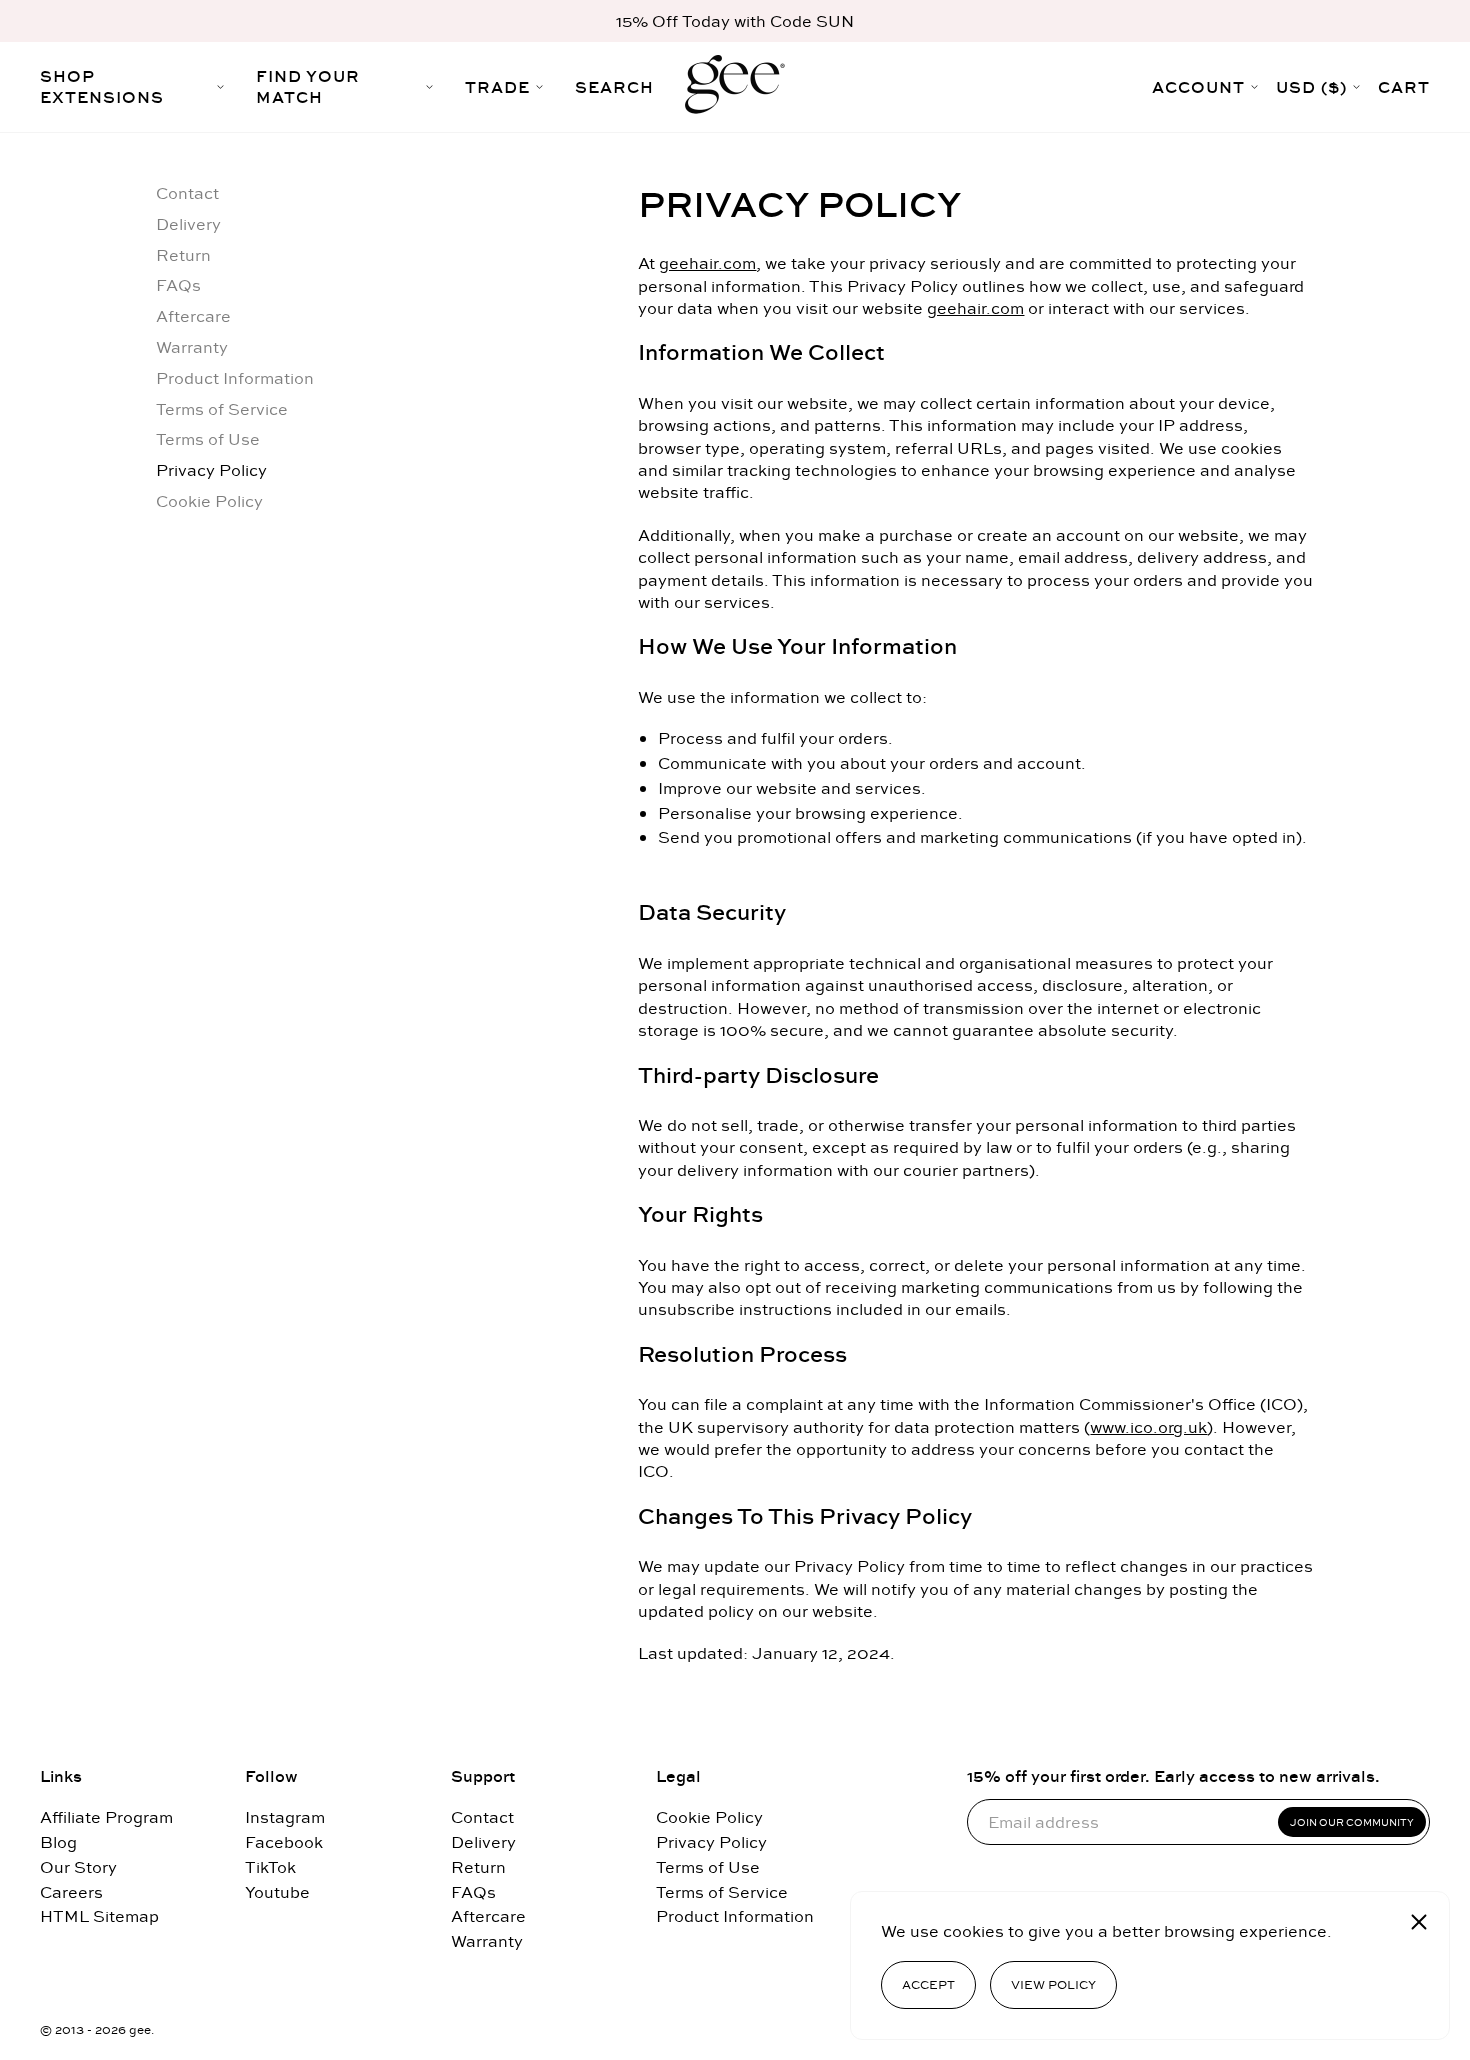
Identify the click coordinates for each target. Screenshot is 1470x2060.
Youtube (277, 1892)
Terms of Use (208, 439)
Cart (1404, 87)
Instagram (285, 1817)
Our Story (78, 1867)
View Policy (1053, 1984)
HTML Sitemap (99, 1916)
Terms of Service (222, 409)
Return (183, 255)
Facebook (284, 1842)
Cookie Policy (209, 501)
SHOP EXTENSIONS (102, 87)
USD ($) (1311, 87)
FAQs (178, 285)
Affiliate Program (106, 1817)
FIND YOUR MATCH (308, 87)
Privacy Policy (211, 470)
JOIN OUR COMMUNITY (1352, 1822)
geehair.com (707, 263)
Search (614, 87)
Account (1198, 87)
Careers (71, 1892)
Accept (928, 1984)
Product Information (235, 378)
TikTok (270, 1867)
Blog (58, 1842)
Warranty (192, 347)
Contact (187, 193)
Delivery (188, 224)
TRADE (497, 87)
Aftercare (193, 316)
